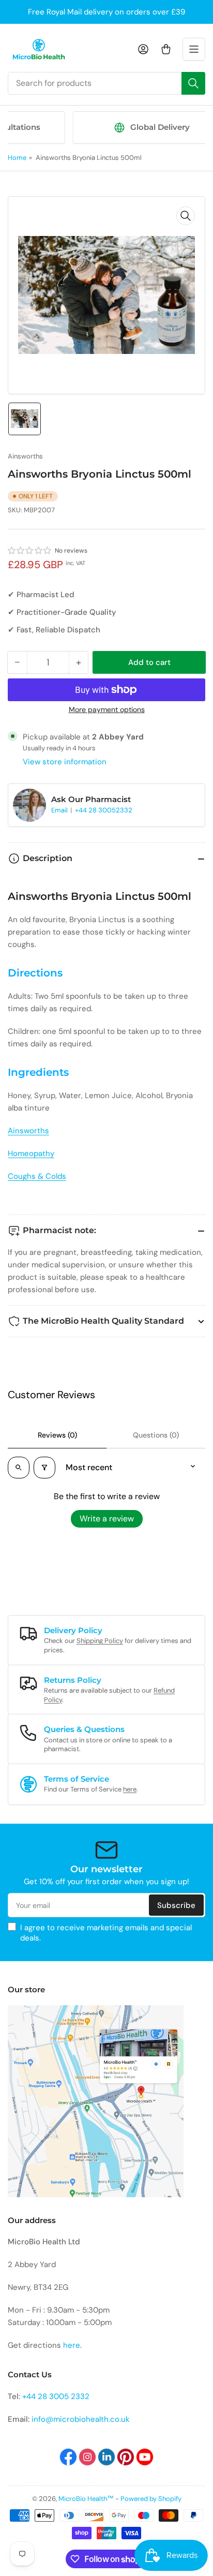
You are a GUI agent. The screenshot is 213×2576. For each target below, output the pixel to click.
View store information (65, 762)
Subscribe (176, 1905)
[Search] (193, 83)
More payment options (107, 709)
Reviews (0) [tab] (57, 1435)
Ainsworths (25, 456)
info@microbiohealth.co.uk (81, 2419)
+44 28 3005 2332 (56, 2396)
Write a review (107, 1519)
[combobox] (106, 83)
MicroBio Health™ (86, 2499)
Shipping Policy (100, 1641)
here (130, 1789)
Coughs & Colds (37, 1176)
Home (17, 158)
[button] (30, 551)
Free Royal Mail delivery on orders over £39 (106, 12)
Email (60, 810)
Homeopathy (31, 1153)
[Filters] (44, 1468)
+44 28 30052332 (104, 810)
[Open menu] (194, 49)
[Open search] (19, 1468)
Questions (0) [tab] (156, 1435)
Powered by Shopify (151, 2499)
